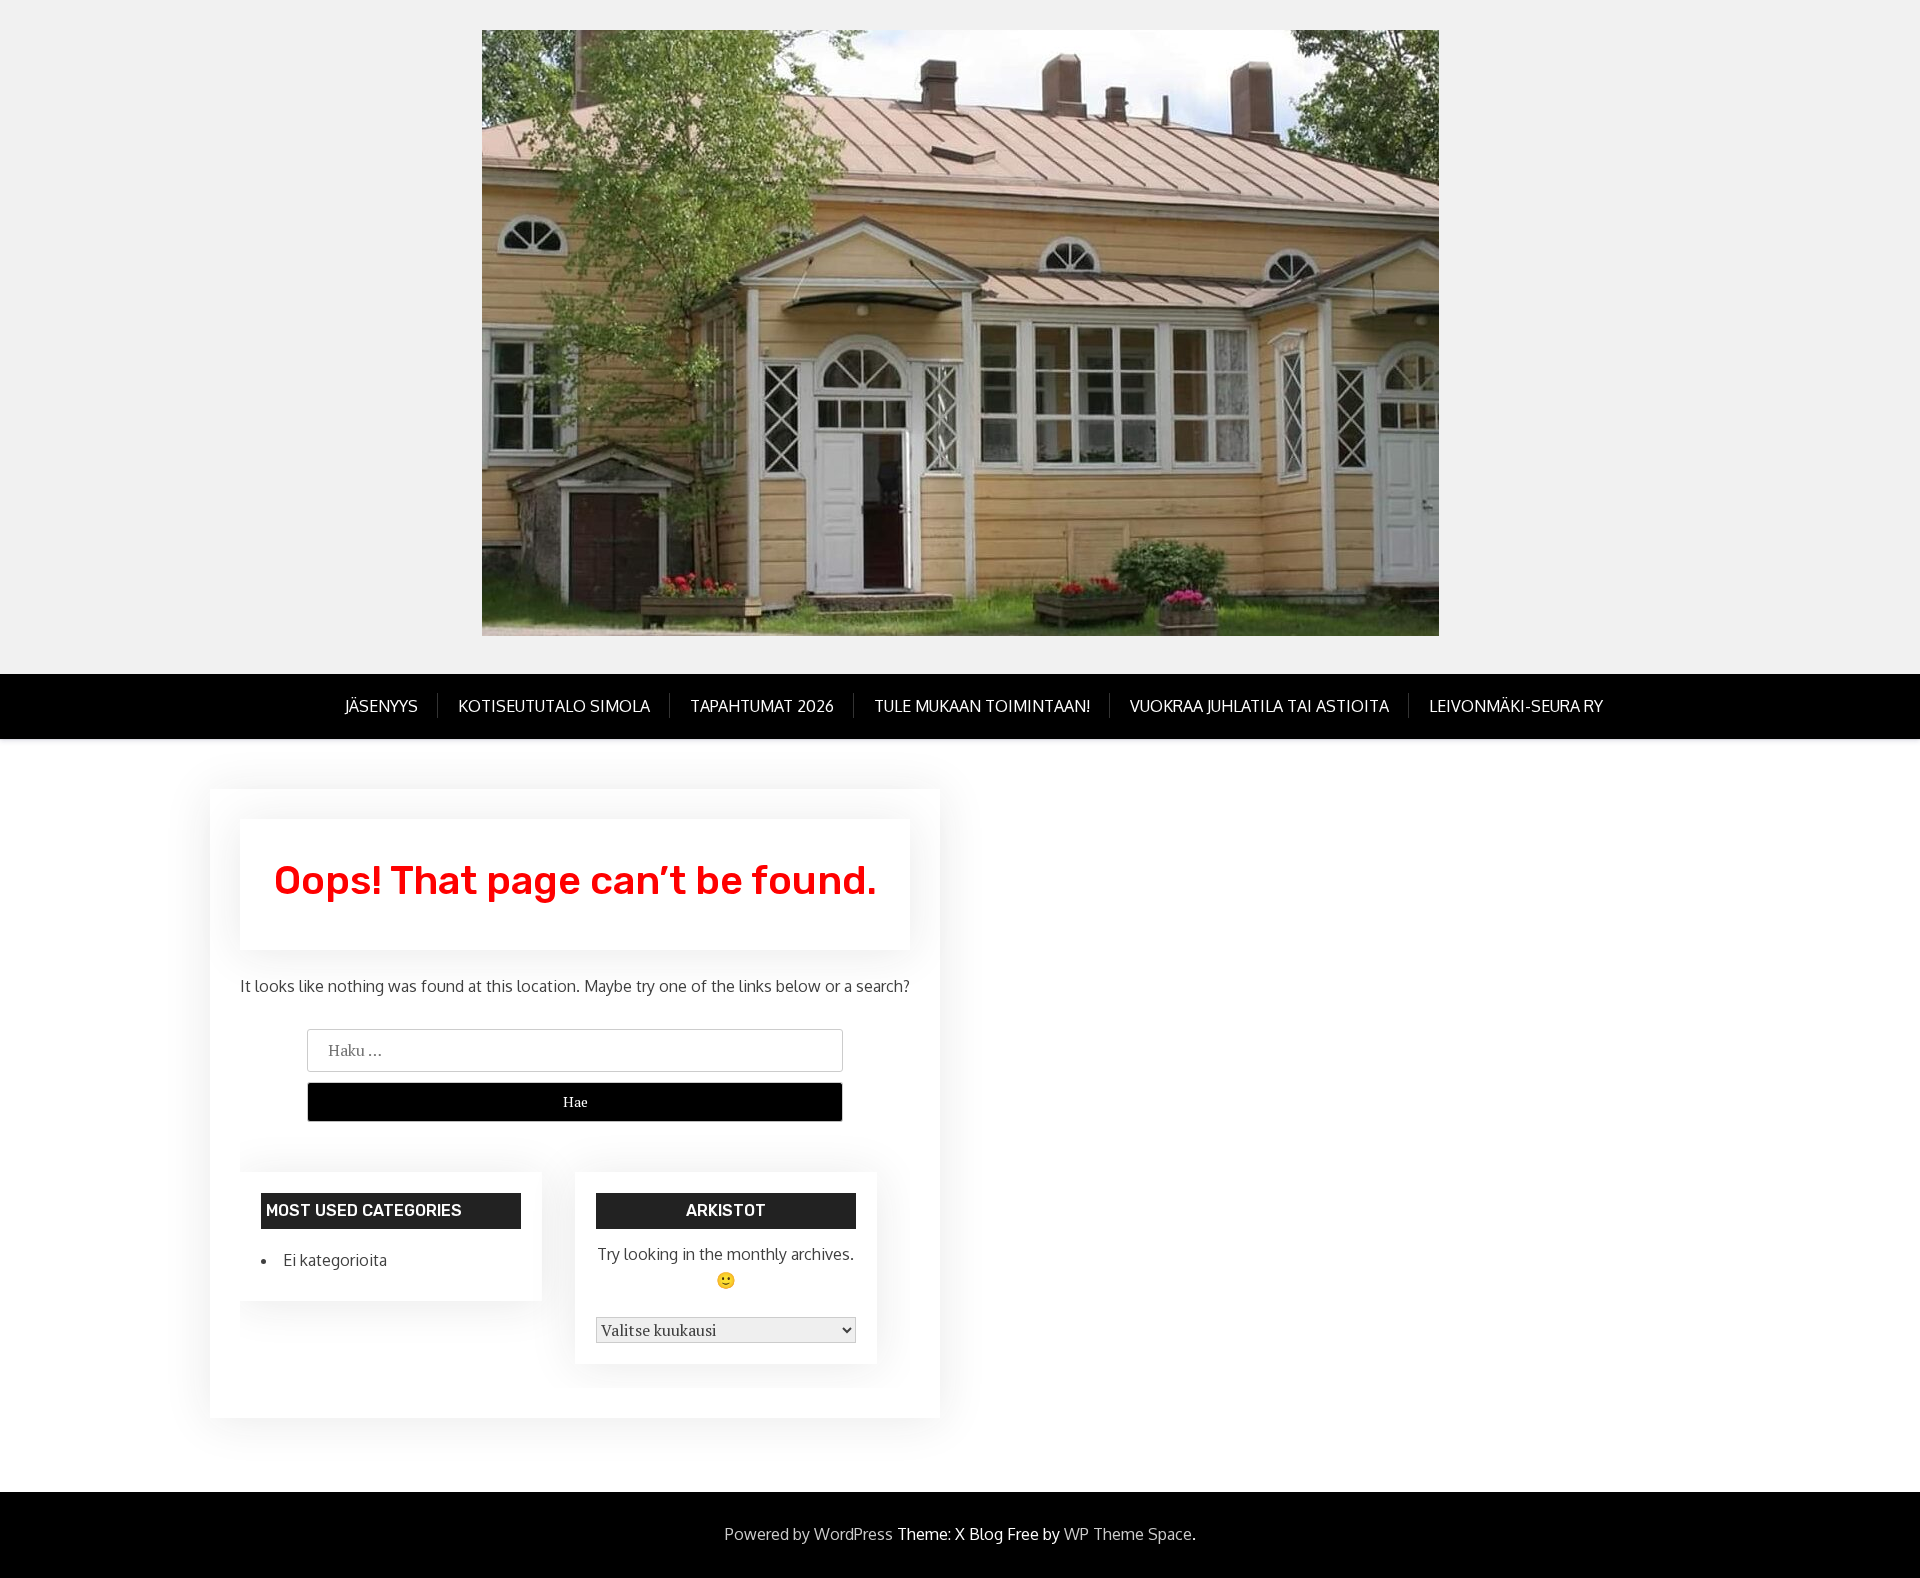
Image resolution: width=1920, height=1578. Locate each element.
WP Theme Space (1128, 1534)
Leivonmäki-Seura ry (1516, 706)
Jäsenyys (381, 706)
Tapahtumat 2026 (762, 706)
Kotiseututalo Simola (554, 706)
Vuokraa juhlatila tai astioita (1259, 706)
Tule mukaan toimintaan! (982, 706)
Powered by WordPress (809, 1534)
